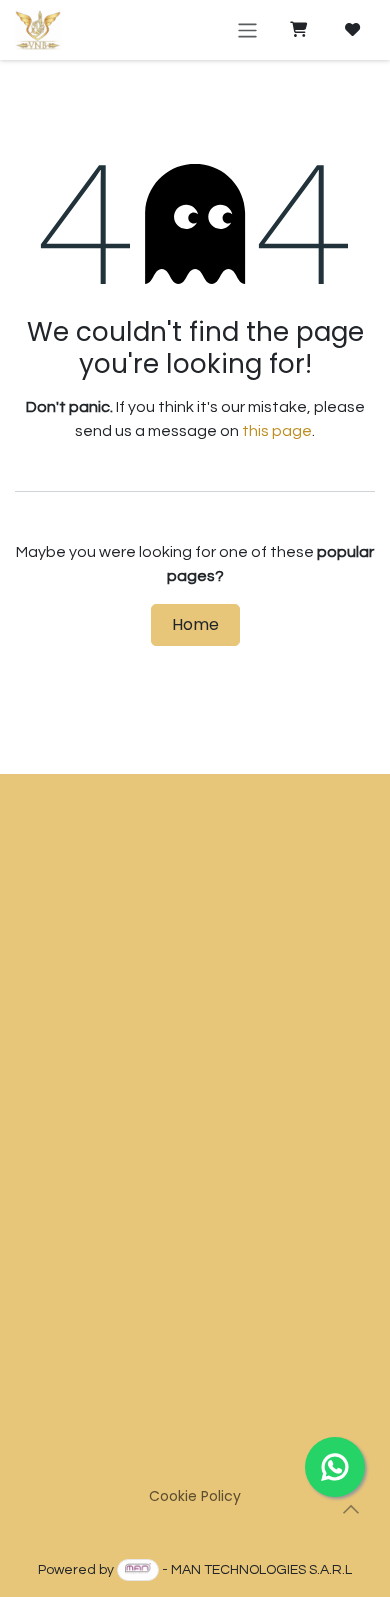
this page (277, 431)
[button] (351, 1509)
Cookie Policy (195, 1496)
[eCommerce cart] (298, 30)
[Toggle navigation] (247, 29)
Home (195, 624)
